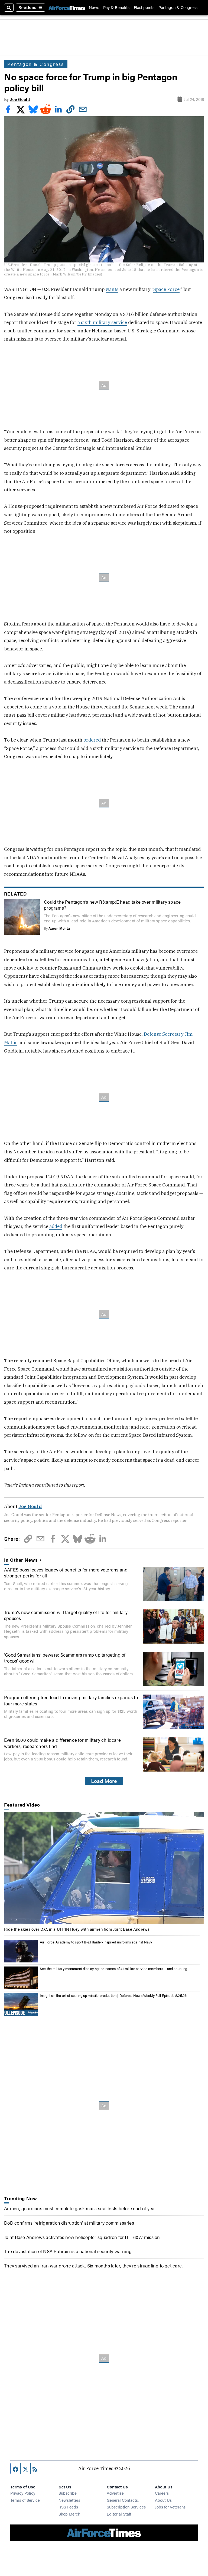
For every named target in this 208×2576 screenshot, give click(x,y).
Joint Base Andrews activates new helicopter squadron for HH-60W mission (82, 2237)
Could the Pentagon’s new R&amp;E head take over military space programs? (112, 905)
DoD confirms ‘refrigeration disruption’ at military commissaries (69, 2223)
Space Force (166, 289)
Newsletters (69, 2500)
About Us (163, 2500)
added (56, 1226)
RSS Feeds (68, 2507)
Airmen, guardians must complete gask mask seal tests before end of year (80, 2208)
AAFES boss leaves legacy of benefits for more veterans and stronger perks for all (66, 1573)
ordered (92, 740)
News (94, 7)
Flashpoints (144, 7)
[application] (104, 1868)
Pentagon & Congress (178, 7)
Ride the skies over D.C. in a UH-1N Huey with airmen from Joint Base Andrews (77, 1929)
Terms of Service (25, 2500)
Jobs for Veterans (170, 2507)
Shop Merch (69, 2514)
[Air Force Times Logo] (67, 8)
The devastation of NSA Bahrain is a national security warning (68, 2251)
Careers (162, 2493)
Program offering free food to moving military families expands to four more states (71, 1700)
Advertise (115, 2493)
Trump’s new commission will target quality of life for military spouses (66, 1615)
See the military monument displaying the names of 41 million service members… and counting (113, 1969)
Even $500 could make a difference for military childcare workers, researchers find (62, 1743)
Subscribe (68, 2493)
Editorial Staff (119, 2514)
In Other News (21, 1560)
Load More (104, 1781)
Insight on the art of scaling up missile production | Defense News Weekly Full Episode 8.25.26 (113, 1996)
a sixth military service (102, 322)
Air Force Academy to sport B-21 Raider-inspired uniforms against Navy (96, 1942)
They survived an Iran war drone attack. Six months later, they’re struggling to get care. (93, 2266)
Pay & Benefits (116, 7)
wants (112, 289)
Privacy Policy (23, 2493)
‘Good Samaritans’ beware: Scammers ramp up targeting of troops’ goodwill (65, 1658)
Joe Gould (20, 99)
